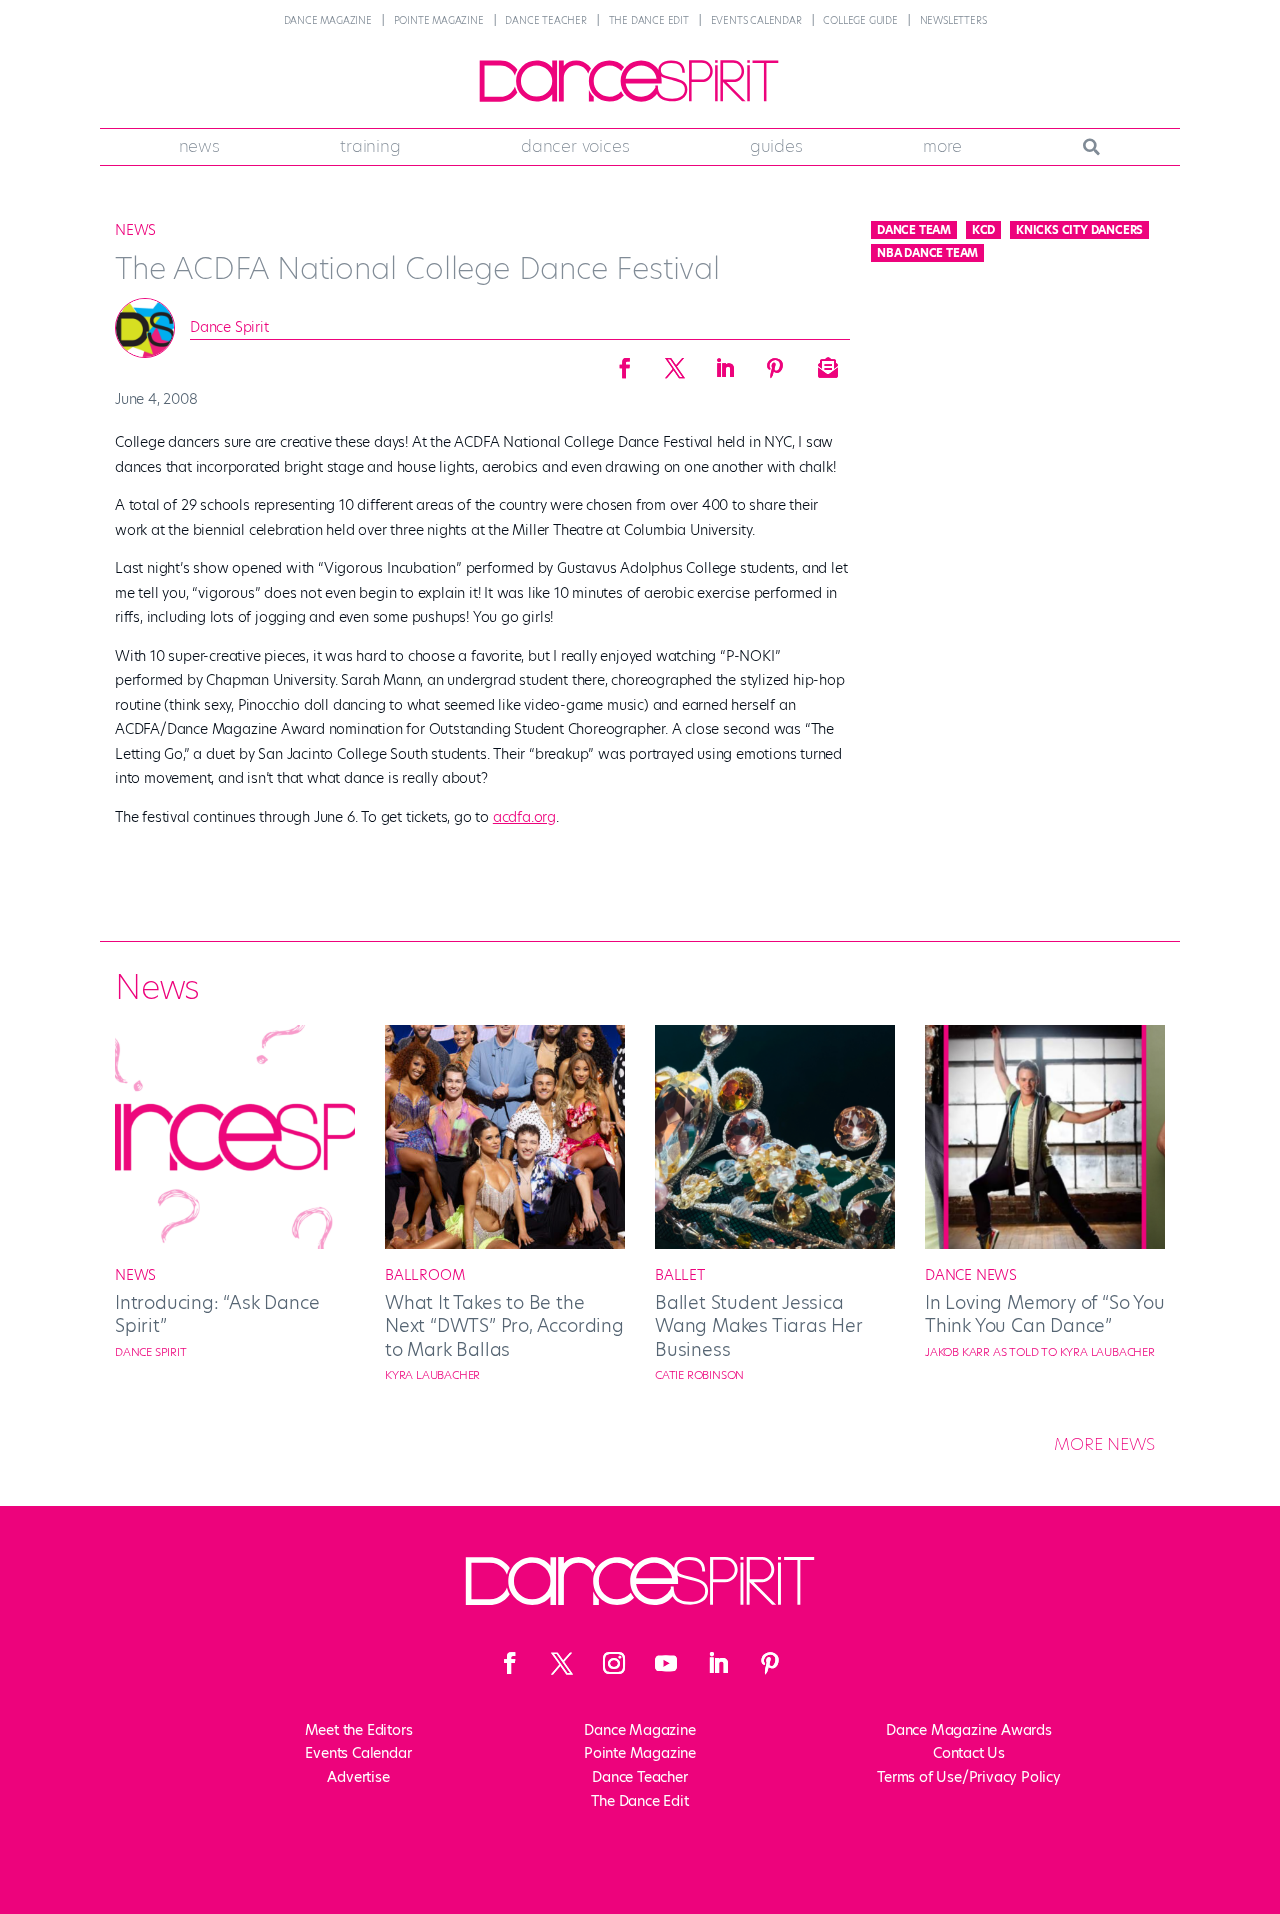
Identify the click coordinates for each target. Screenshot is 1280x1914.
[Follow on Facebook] (510, 1663)
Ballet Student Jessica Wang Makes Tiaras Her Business (759, 1326)
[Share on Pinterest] (775, 362)
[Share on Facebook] (625, 362)
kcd (983, 230)
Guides (776, 146)
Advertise (358, 1777)
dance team (914, 230)
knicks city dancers (1079, 230)
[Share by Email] (825, 362)
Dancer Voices (575, 146)
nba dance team (927, 253)
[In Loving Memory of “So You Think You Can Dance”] (1045, 1244)
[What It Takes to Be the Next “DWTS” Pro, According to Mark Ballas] (505, 1244)
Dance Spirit (229, 327)
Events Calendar (756, 20)
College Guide (860, 20)
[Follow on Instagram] (614, 1663)
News (199, 146)
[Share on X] (675, 362)
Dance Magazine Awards (969, 1730)
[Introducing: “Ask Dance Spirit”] (235, 1244)
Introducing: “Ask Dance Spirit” (217, 1314)
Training (370, 146)
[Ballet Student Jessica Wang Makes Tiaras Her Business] (775, 1244)
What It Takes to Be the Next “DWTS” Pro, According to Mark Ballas (504, 1326)
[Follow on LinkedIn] (718, 1663)
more (942, 146)
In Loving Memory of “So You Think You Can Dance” (1045, 1314)
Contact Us (969, 1753)
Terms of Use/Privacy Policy (969, 1777)
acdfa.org (524, 817)
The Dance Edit (649, 20)
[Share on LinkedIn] (725, 362)
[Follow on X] (562, 1663)
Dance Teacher (545, 20)
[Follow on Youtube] (666, 1663)
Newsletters (953, 20)
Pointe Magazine (439, 20)
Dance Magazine (328, 20)
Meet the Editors (359, 1730)
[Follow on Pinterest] (770, 1663)
